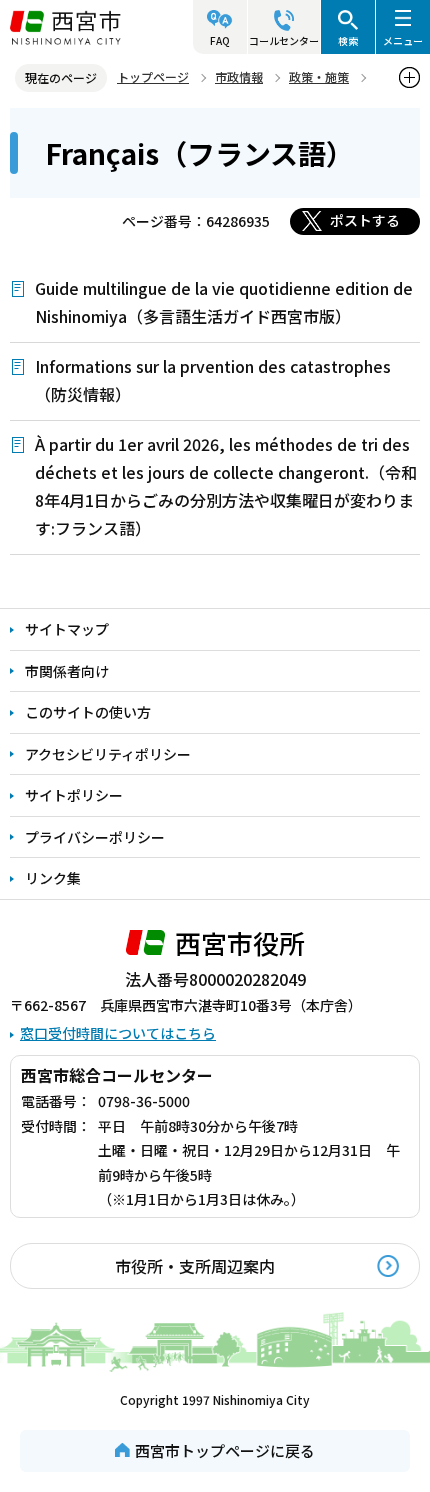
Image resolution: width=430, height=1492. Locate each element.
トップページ (153, 76)
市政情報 (239, 76)
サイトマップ (67, 629)
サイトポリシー (74, 795)
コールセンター (284, 40)
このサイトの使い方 (88, 712)
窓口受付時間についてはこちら (118, 1033)
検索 (348, 40)
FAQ (220, 40)
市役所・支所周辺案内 (195, 1266)
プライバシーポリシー (95, 837)
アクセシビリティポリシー (108, 754)
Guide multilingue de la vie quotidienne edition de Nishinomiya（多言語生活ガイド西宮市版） (224, 302)
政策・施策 (319, 76)
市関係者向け (67, 671)
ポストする (365, 220)
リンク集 (53, 878)
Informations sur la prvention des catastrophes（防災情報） (213, 380)
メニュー (403, 40)
